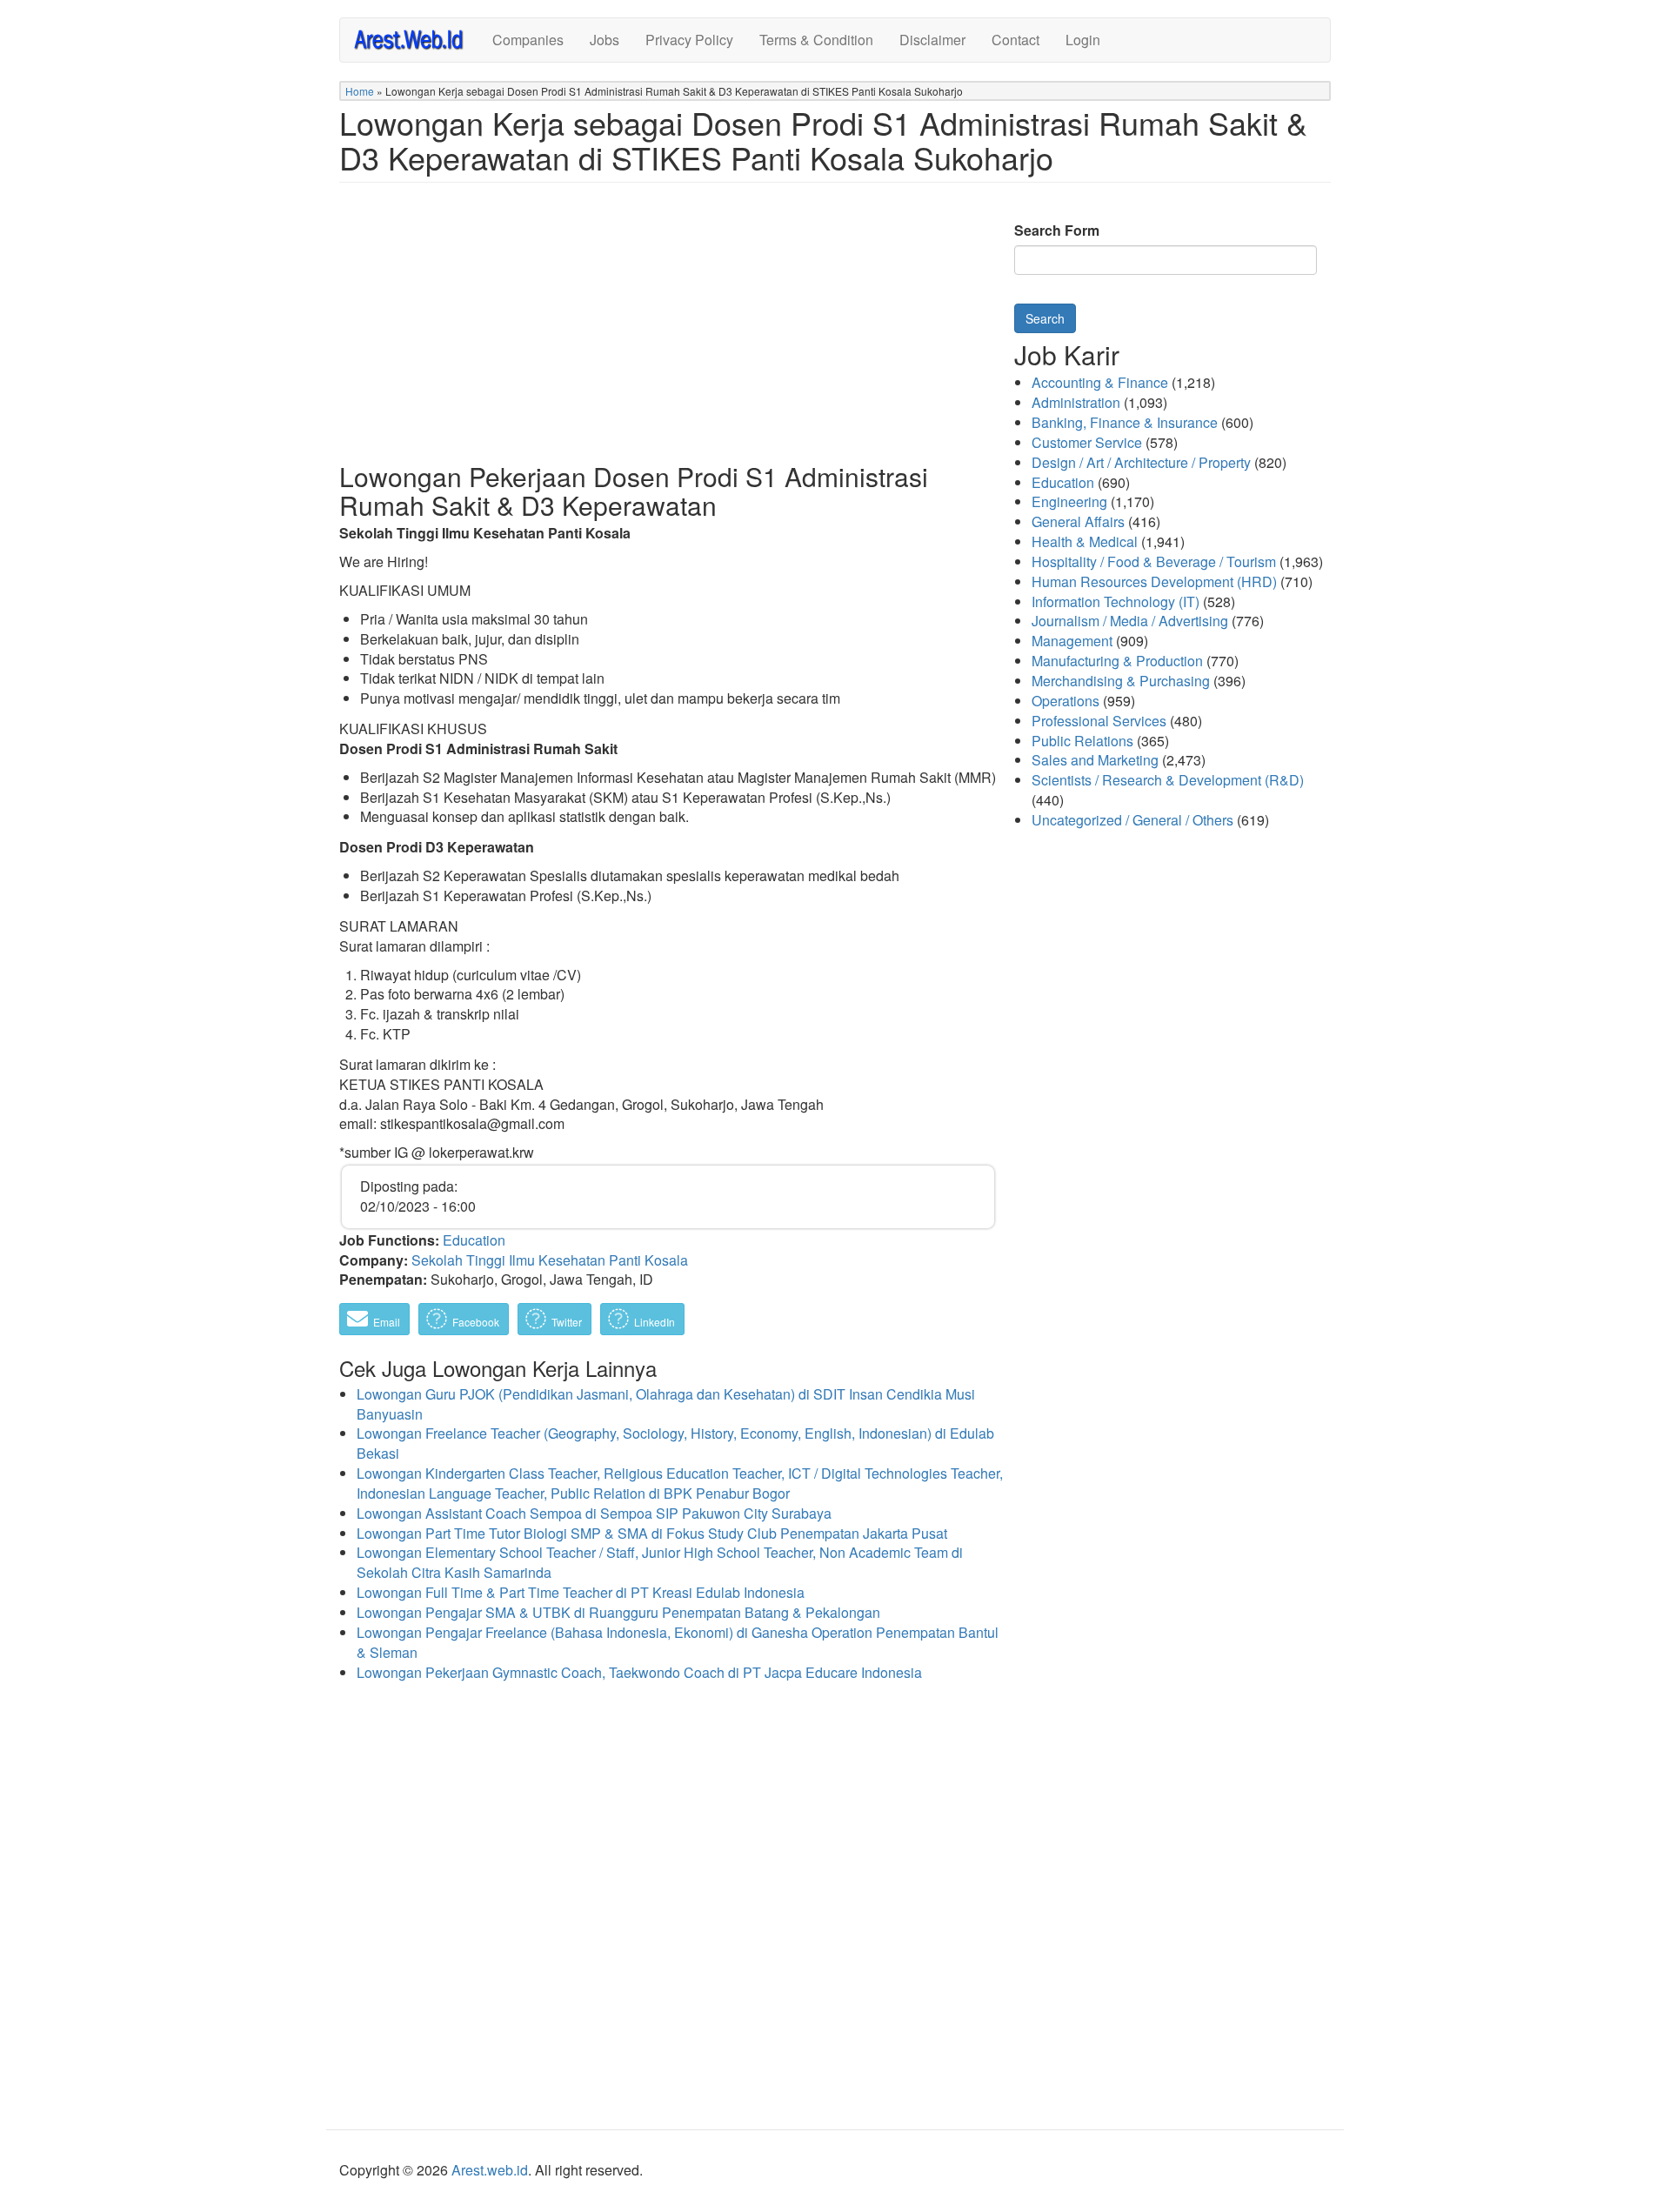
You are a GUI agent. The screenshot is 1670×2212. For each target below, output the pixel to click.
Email (385, 1322)
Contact (1015, 40)
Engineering (1069, 501)
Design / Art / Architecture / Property (1141, 462)
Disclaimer (932, 40)
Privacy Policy (689, 40)
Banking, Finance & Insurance (1125, 422)
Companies (528, 40)
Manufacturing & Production (1117, 661)
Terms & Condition (816, 40)
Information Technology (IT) (1116, 601)
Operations (1065, 701)
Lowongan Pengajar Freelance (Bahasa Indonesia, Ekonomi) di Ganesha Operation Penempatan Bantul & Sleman (678, 1642)
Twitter (565, 1322)
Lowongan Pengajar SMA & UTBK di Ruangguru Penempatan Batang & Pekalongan (618, 1612)
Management (1072, 641)
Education (474, 1240)
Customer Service (1087, 442)
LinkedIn (653, 1322)
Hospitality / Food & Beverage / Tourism (1154, 561)
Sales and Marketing (1095, 760)
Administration (1076, 402)
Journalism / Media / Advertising (1130, 621)
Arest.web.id (490, 2170)
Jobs (605, 40)
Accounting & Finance (1100, 382)
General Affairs (1078, 521)
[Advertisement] (668, 336)
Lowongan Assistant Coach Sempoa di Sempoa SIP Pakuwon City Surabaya (594, 1513)
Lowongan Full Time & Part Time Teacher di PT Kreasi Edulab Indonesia (581, 1592)
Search (1045, 318)
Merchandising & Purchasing (1121, 681)
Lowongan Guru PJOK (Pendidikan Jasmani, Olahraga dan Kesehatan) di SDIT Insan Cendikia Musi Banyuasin (666, 1404)
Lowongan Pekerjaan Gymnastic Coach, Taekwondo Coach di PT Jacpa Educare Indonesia (639, 1672)
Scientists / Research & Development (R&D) (1168, 780)
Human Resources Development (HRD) (1154, 581)
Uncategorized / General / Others (1132, 820)
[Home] (416, 39)
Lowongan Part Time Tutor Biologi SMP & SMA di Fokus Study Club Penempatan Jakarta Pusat (652, 1533)
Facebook (474, 1322)
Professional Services (1099, 721)
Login (1083, 40)
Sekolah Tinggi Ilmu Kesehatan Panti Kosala (550, 1260)
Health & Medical (1085, 541)
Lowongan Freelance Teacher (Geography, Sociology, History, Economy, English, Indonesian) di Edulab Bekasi (675, 1443)
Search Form (1057, 231)
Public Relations (1082, 741)
